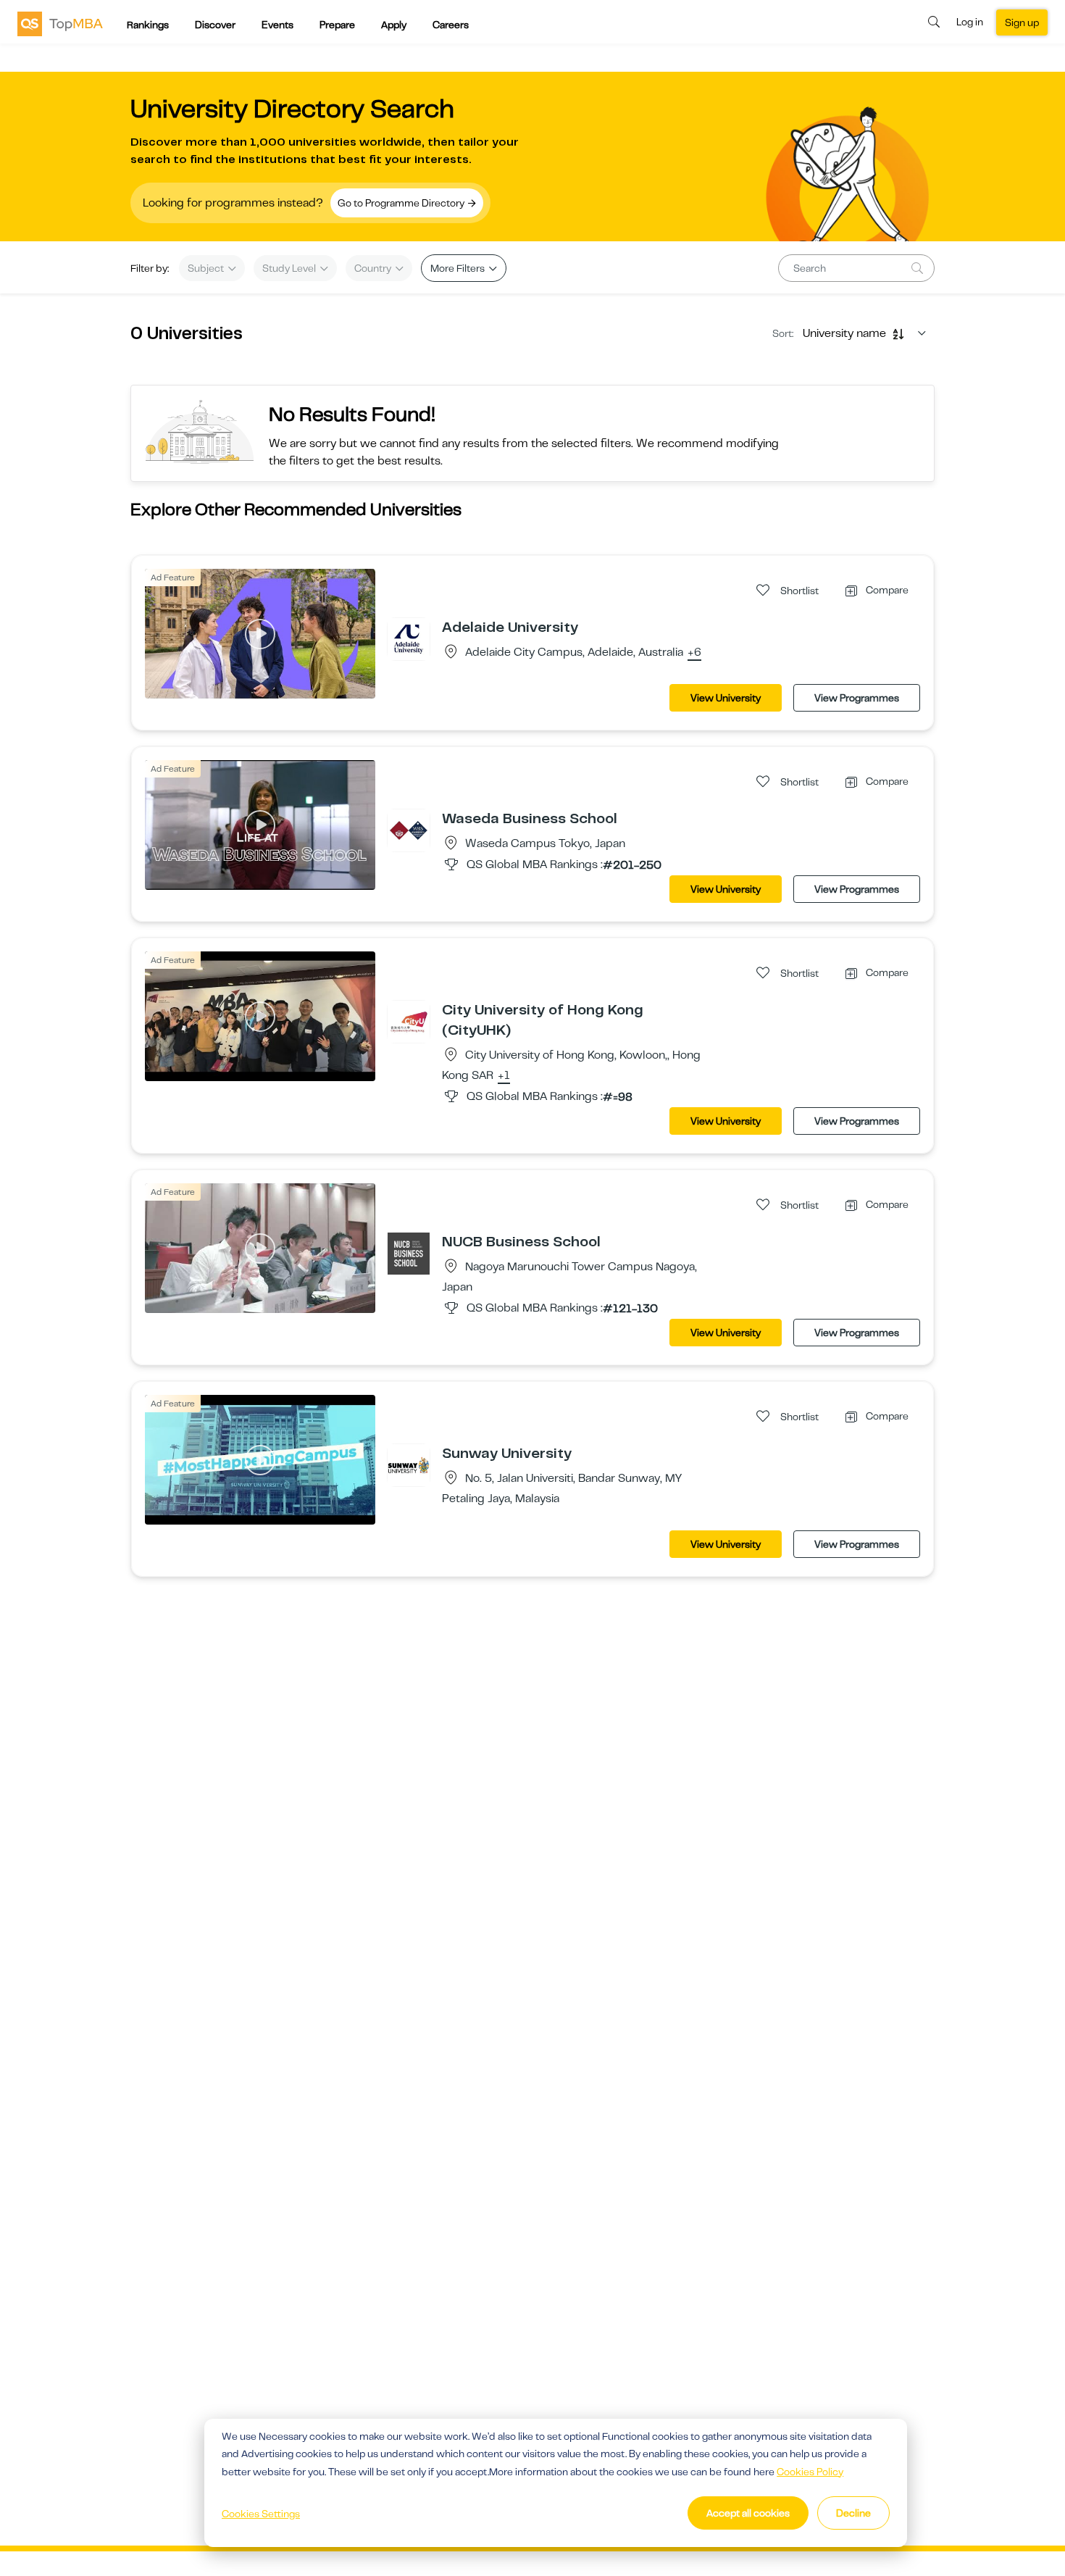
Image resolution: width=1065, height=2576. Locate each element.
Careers (451, 25)
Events (277, 25)
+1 (504, 1076)
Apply (394, 25)
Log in (970, 22)
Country (374, 268)
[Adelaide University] (409, 638)
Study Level (290, 268)
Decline (853, 2513)
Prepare (337, 25)
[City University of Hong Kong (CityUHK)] (409, 1021)
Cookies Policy (810, 2472)
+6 (694, 653)
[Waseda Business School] (409, 830)
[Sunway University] (409, 1464)
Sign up (1022, 22)
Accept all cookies (748, 2513)
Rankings (148, 25)
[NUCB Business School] (409, 1253)
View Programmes (857, 698)
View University (726, 698)
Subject (207, 268)
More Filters (459, 268)
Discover (215, 25)
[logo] (60, 23)
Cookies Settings (261, 2514)
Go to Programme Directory (402, 203)
